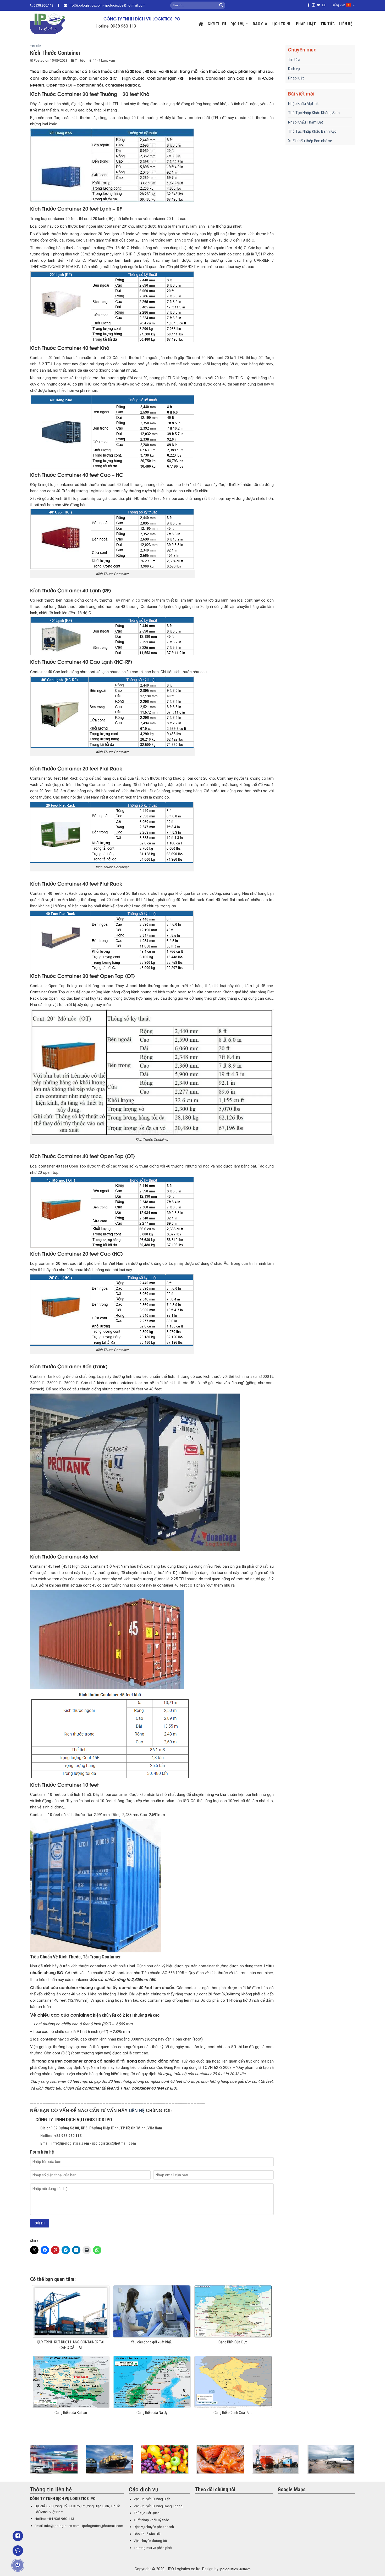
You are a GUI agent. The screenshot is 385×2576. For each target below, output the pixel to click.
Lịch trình (282, 24)
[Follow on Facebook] (309, 5)
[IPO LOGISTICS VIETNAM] (55, 24)
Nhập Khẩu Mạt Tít (303, 104)
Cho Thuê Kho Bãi (147, 2534)
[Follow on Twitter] (318, 5)
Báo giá (260, 24)
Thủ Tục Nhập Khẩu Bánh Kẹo (312, 131)
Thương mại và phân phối (153, 2548)
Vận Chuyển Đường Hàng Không (158, 2506)
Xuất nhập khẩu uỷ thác (151, 2520)
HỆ (142, 2110)
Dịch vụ (238, 24)
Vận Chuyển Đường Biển (152, 2499)
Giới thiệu (217, 24)
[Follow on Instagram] (313, 5)
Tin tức (328, 24)
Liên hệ (346, 24)
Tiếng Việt (338, 5)
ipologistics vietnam (235, 2569)
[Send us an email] (324, 5)
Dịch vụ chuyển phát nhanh (154, 2527)
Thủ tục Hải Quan (147, 2513)
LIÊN (134, 2110)
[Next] (356, 2463)
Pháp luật (306, 24)
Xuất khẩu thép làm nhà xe (310, 141)
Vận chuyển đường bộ (150, 2541)
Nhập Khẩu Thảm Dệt (306, 122)
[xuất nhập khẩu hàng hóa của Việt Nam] (109, 2459)
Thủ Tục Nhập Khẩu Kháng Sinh (314, 113)
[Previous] (29, 2463)
